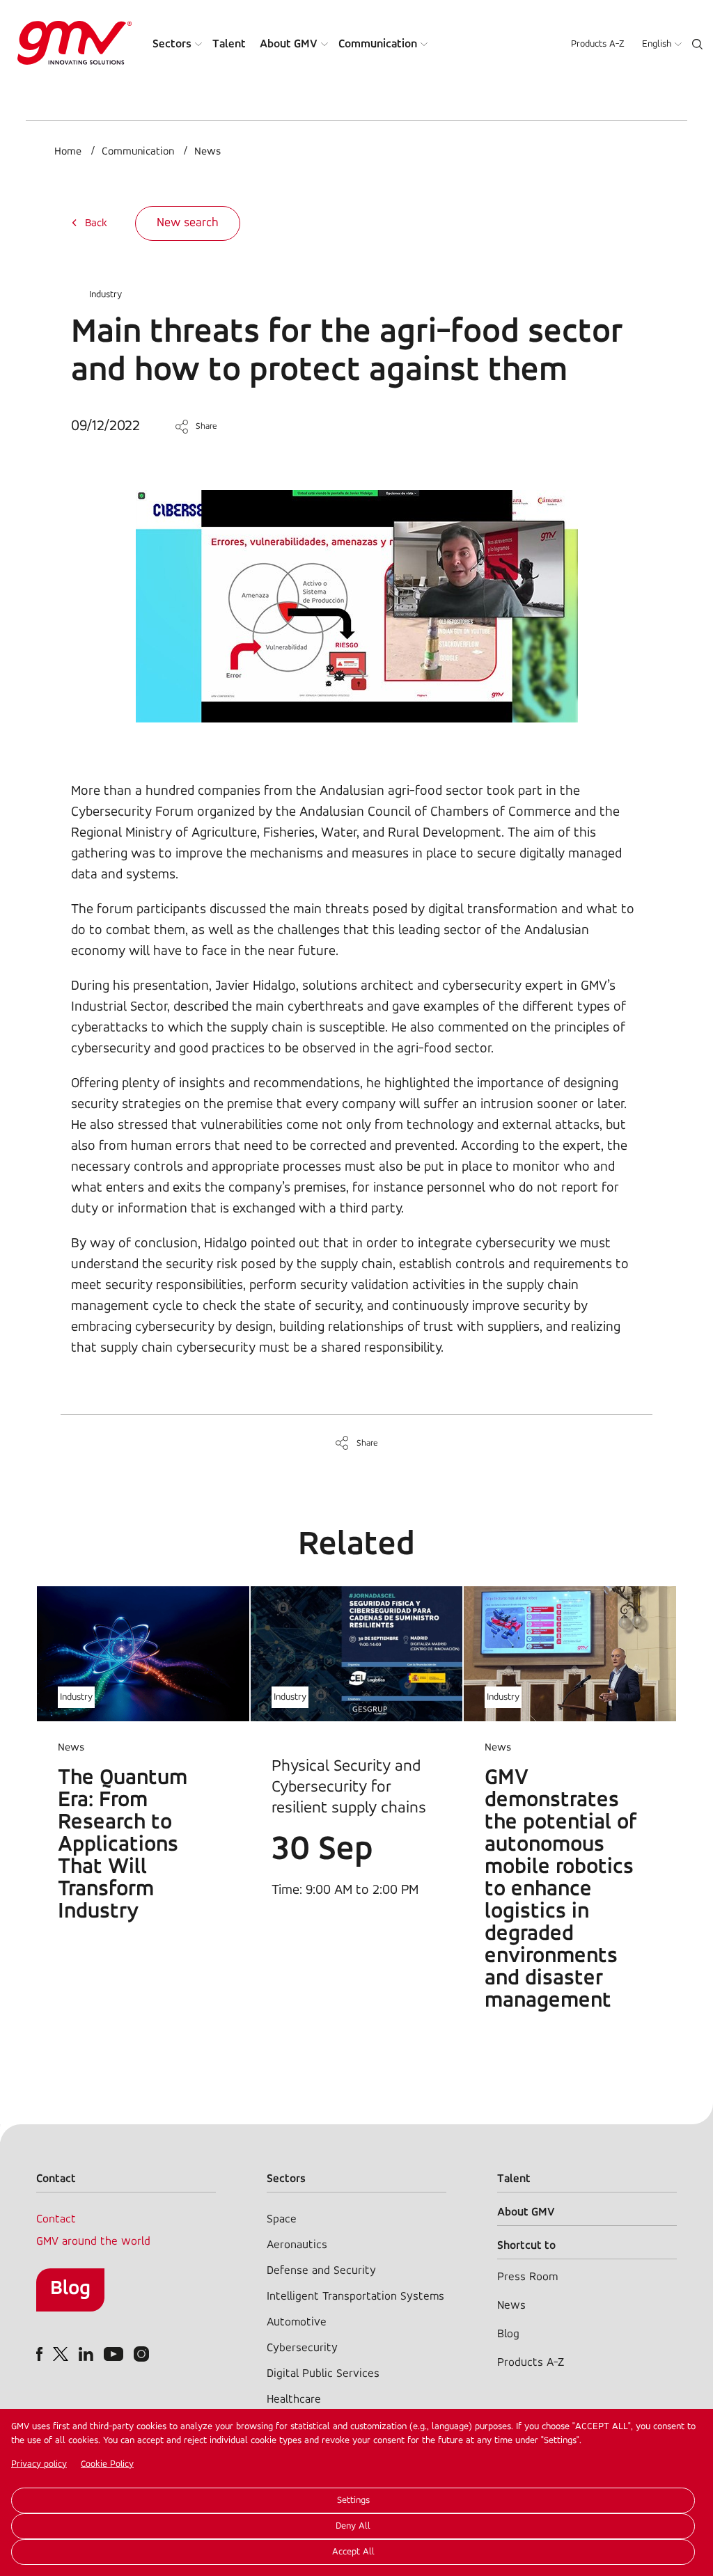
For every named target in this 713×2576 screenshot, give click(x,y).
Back (96, 223)
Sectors (172, 44)
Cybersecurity (302, 2348)
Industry (105, 295)
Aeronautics (297, 2245)
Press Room (527, 2277)
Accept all (353, 2552)
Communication (378, 44)
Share (206, 426)
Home (68, 152)
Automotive (297, 2322)
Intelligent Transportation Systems (355, 2297)
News (207, 152)
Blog (70, 2289)
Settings (353, 2500)
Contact (56, 2219)
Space (282, 2219)
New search (188, 223)
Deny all (353, 2526)
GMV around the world (93, 2242)
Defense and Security (321, 2271)
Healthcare (294, 2400)
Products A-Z (598, 44)
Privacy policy (39, 2464)
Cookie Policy (107, 2464)
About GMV (289, 44)
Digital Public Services (323, 2374)
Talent (229, 44)
